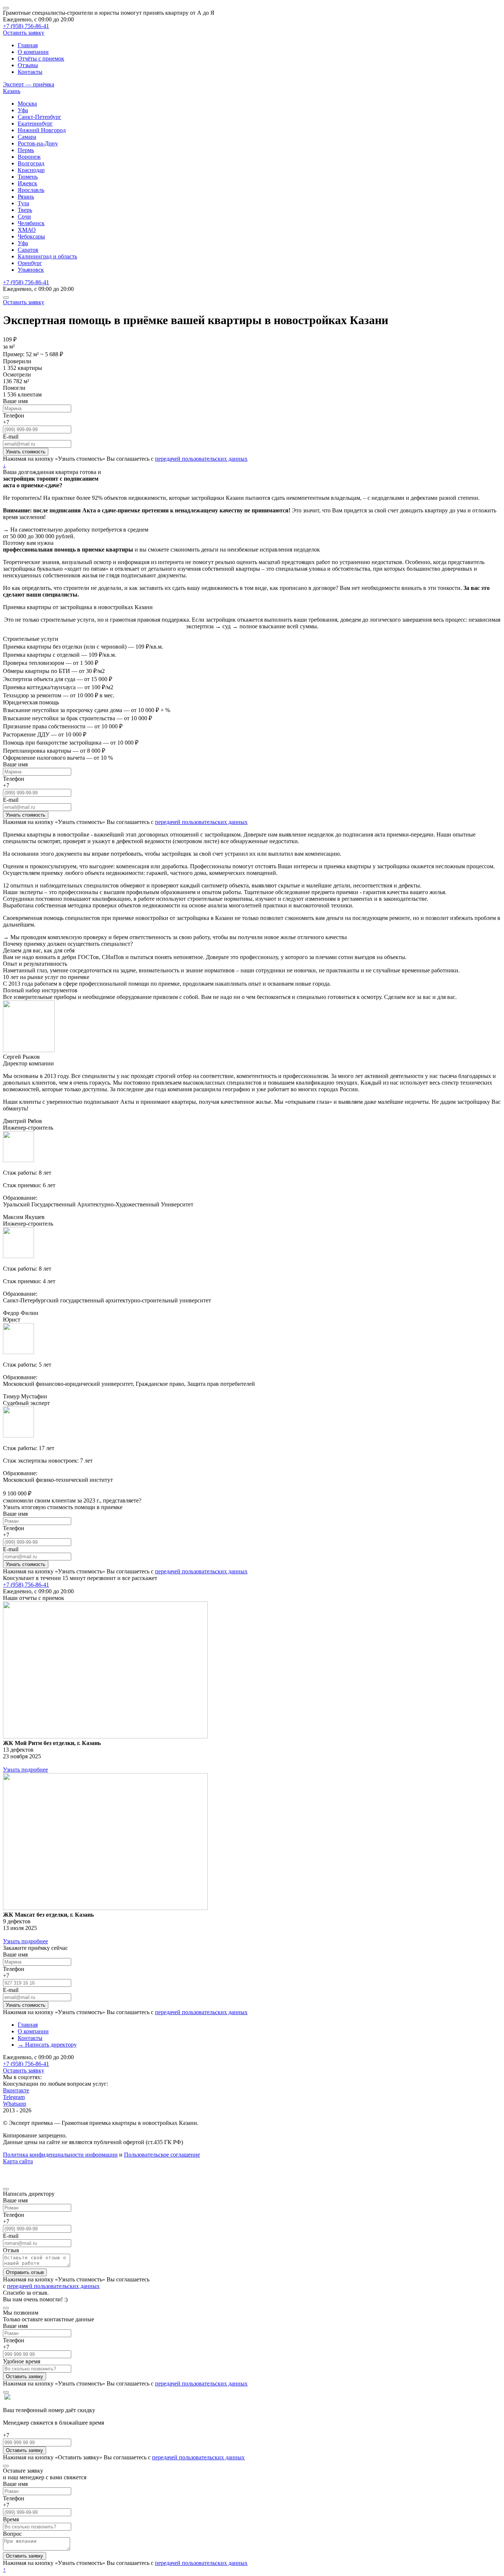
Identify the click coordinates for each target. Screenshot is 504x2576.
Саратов (28, 250)
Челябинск (31, 223)
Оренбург (30, 263)
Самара (27, 137)
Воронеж (29, 157)
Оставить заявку (24, 33)
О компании (33, 52)
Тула (23, 203)
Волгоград (31, 163)
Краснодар (31, 170)
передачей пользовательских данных (201, 459)
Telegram (14, 2097)
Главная (28, 45)
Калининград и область (47, 256)
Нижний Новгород (42, 130)
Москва (27, 104)
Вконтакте (16, 2090)
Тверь (25, 210)
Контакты (30, 72)
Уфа (23, 110)
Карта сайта (18, 2161)
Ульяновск (31, 270)
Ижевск (27, 183)
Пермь (26, 150)
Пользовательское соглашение (162, 2155)
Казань (12, 91)
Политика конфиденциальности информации (60, 2155)
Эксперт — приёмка (29, 84)
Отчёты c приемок (41, 59)
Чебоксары (31, 236)
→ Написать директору (47, 2045)
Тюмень (28, 177)
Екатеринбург (35, 123)
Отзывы (28, 65)
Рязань (26, 197)
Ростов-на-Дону (38, 143)
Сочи (24, 217)
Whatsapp (15, 2104)
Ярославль (31, 190)
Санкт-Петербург (39, 117)
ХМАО (27, 230)
